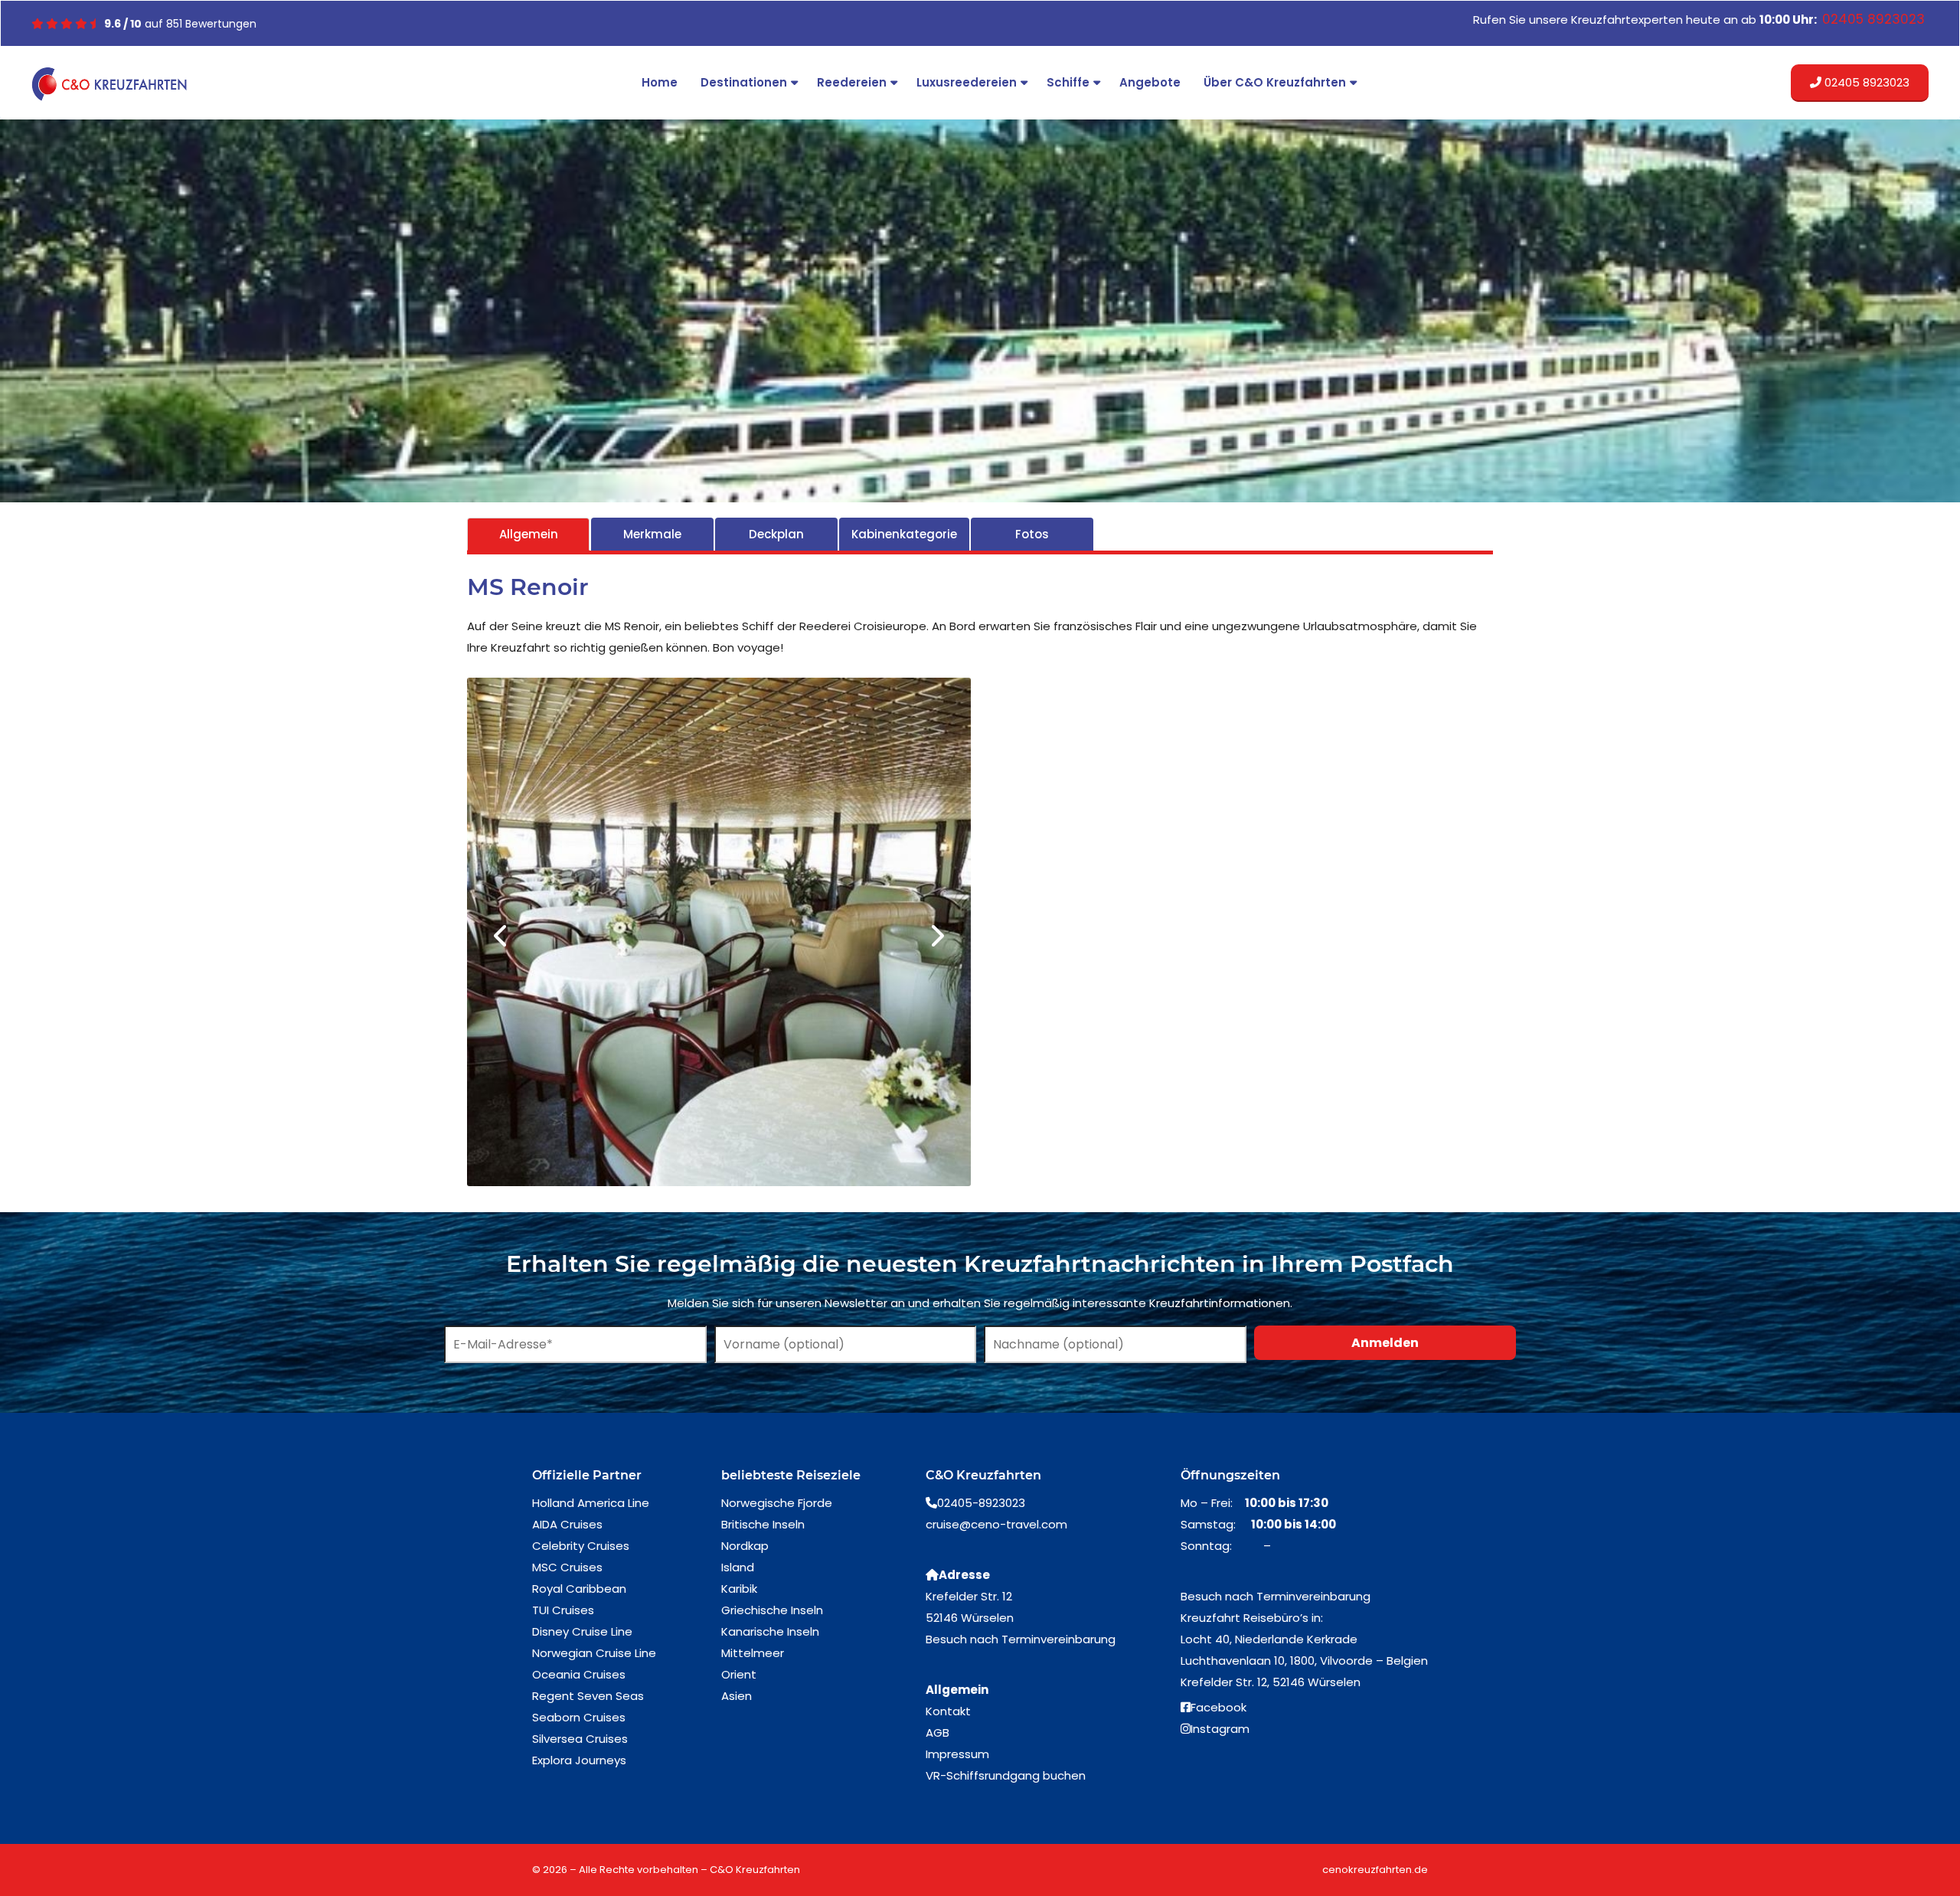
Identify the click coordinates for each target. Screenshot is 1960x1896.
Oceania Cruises (579, 1677)
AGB (938, 1736)
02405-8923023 (981, 1506)
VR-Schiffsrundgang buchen (1006, 1778)
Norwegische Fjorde (777, 1506)
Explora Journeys (579, 1763)
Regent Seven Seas (588, 1699)
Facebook (1218, 1710)
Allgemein (529, 534)
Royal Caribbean (579, 1592)
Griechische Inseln (772, 1613)
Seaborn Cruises (579, 1720)
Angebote (1150, 82)
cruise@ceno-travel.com (996, 1527)
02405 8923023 (1865, 82)
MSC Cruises (567, 1570)
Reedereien (852, 82)
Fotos (1032, 534)
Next (936, 937)
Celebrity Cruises (581, 1549)
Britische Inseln (763, 1527)
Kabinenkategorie (904, 534)
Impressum (957, 1757)
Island (738, 1570)
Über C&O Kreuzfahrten (1275, 82)
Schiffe (1068, 82)
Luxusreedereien (967, 82)
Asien (737, 1699)
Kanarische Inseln (770, 1634)
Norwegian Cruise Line (594, 1656)
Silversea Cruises (580, 1742)
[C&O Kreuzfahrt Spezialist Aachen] (112, 84)
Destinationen (744, 82)
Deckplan (776, 534)
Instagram (1220, 1732)
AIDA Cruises (567, 1527)
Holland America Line (591, 1506)
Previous (501, 937)
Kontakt (948, 1714)
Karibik (739, 1592)
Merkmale (652, 534)
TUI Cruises (563, 1613)
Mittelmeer (753, 1656)
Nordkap (745, 1549)
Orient (739, 1677)
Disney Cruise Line (582, 1634)
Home (660, 82)
